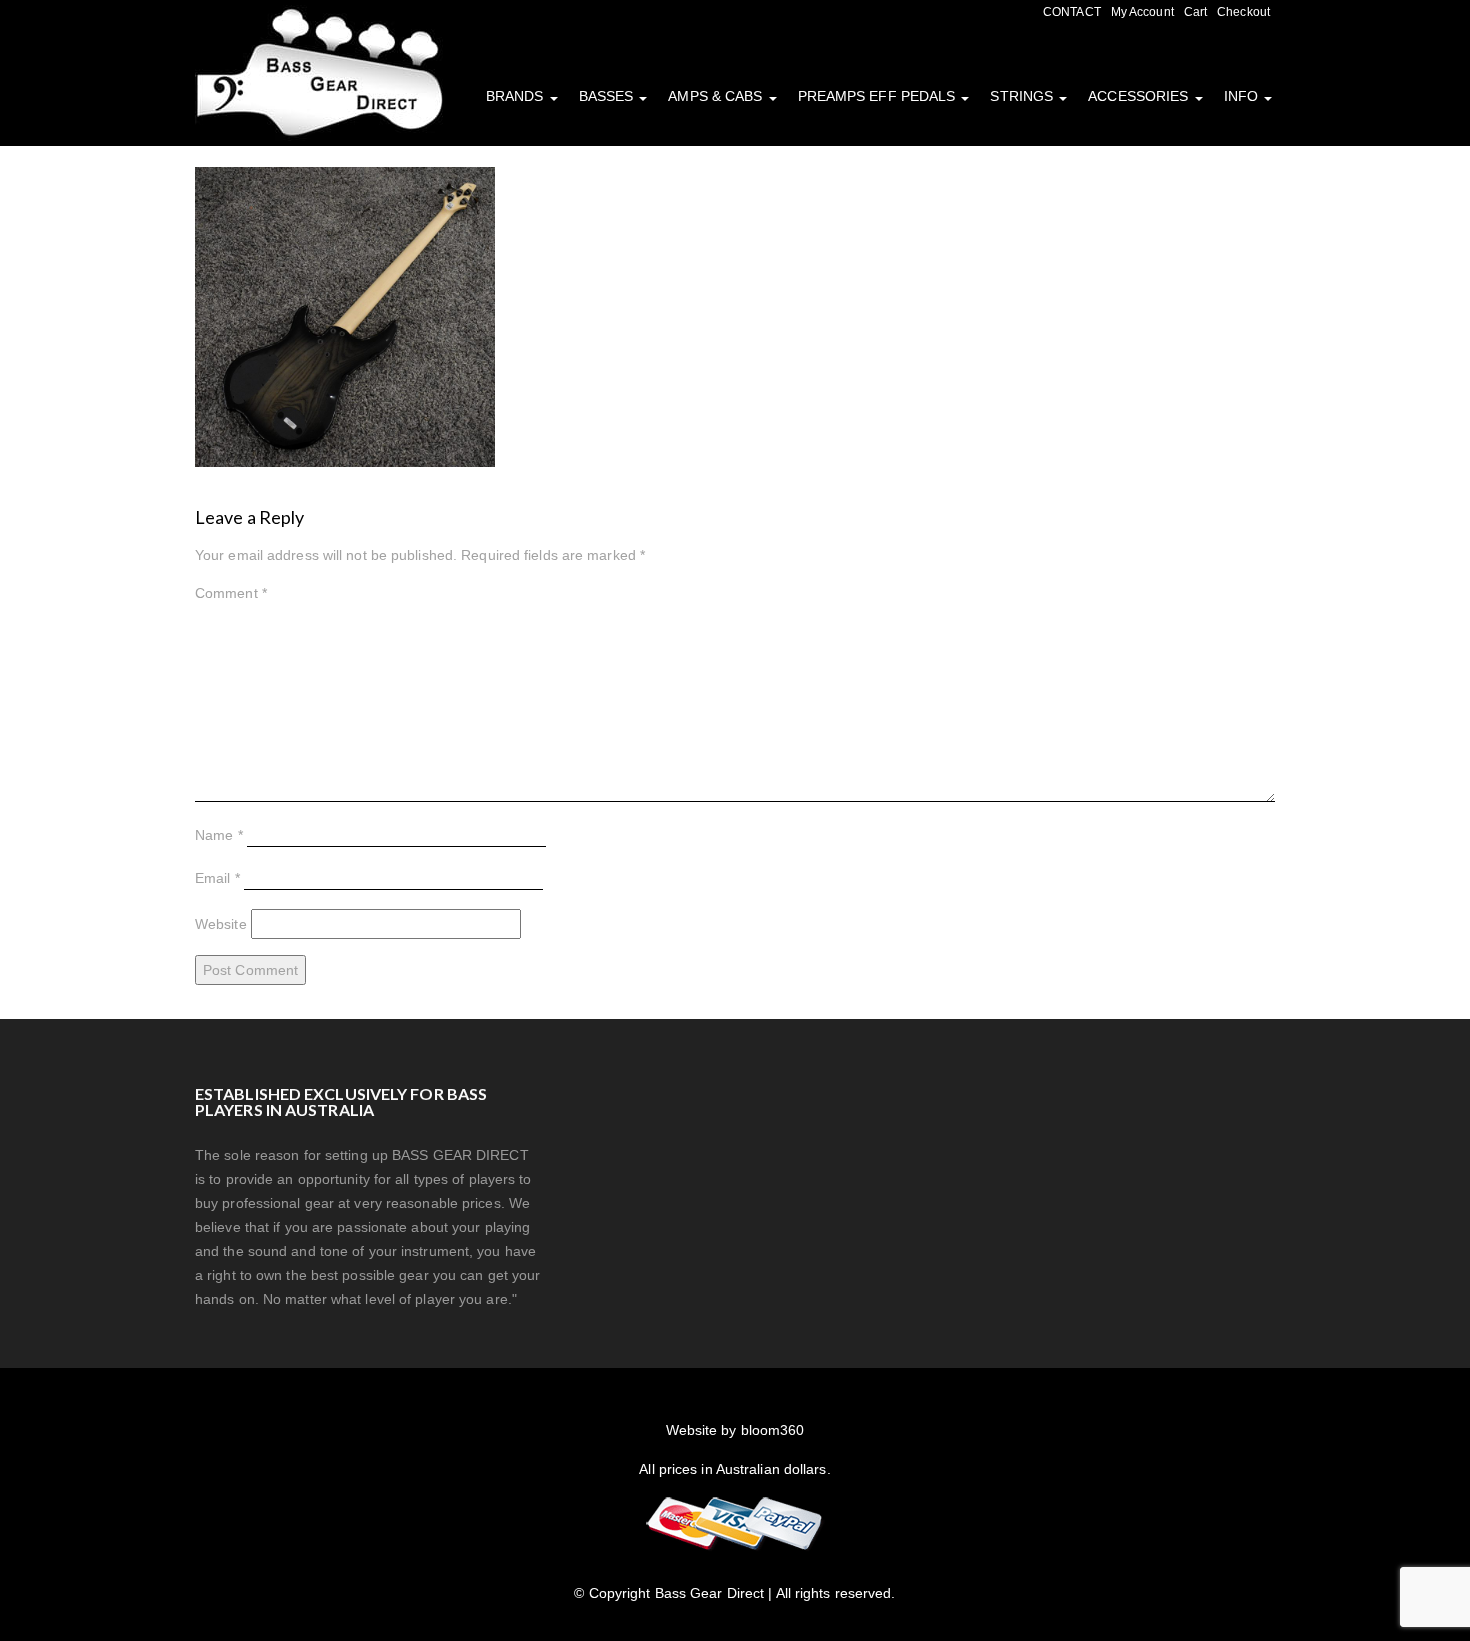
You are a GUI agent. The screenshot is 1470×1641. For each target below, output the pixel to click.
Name (219, 835)
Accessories (1140, 96)
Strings (1023, 96)
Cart (1195, 12)
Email (217, 878)
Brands (517, 96)
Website (221, 924)
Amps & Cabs (717, 96)
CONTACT (1072, 12)
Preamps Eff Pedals (879, 96)
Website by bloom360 (735, 1430)
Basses (608, 96)
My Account (1142, 12)
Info (1243, 96)
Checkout (1243, 12)
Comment (231, 593)
